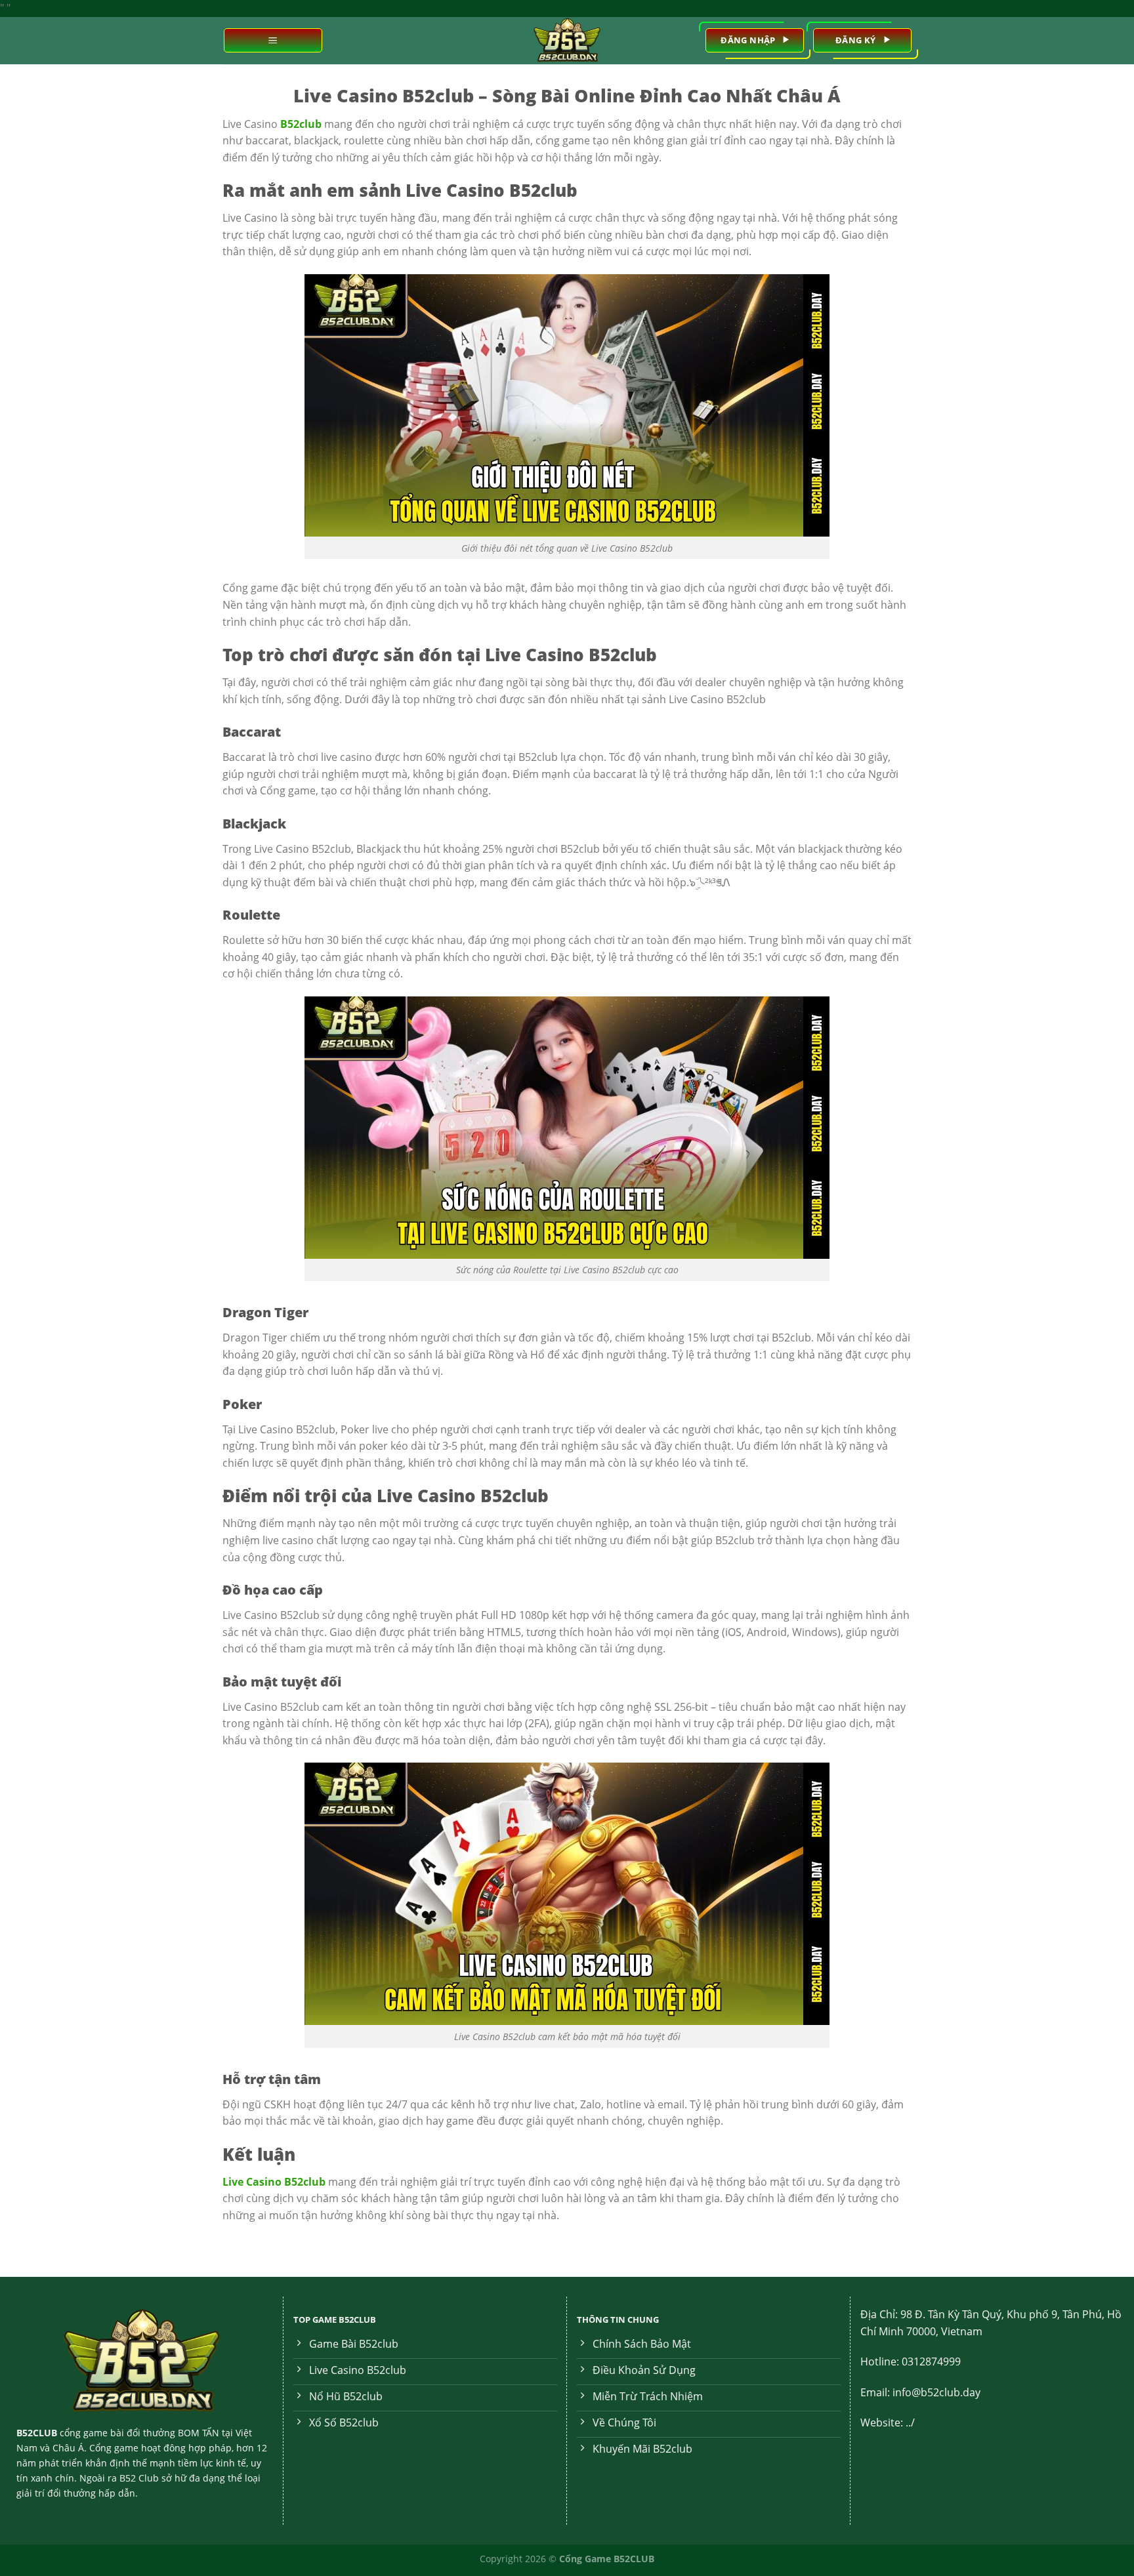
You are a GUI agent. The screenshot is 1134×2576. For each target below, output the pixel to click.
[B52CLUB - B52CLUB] (567, 41)
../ (910, 2423)
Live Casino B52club (274, 2182)
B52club (301, 124)
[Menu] (273, 40)
